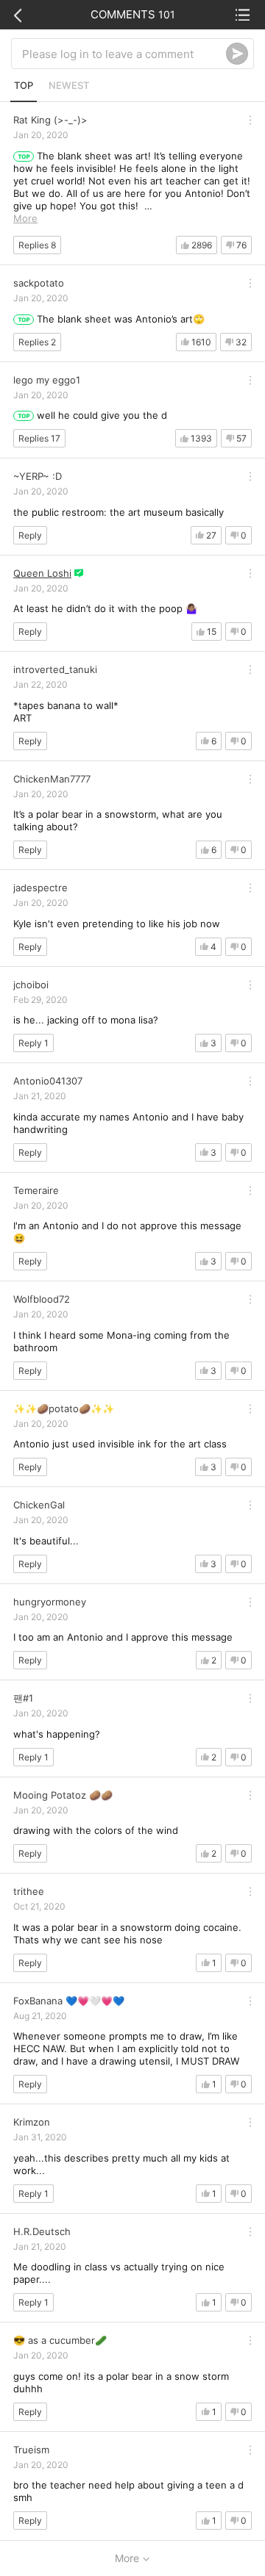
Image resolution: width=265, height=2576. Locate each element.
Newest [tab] (69, 85)
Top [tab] (24, 85)
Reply (30, 535)
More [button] (25, 218)
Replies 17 (39, 438)
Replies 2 (37, 342)
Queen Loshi (42, 573)
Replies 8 (37, 245)
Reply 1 (33, 1043)
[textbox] (124, 54)
